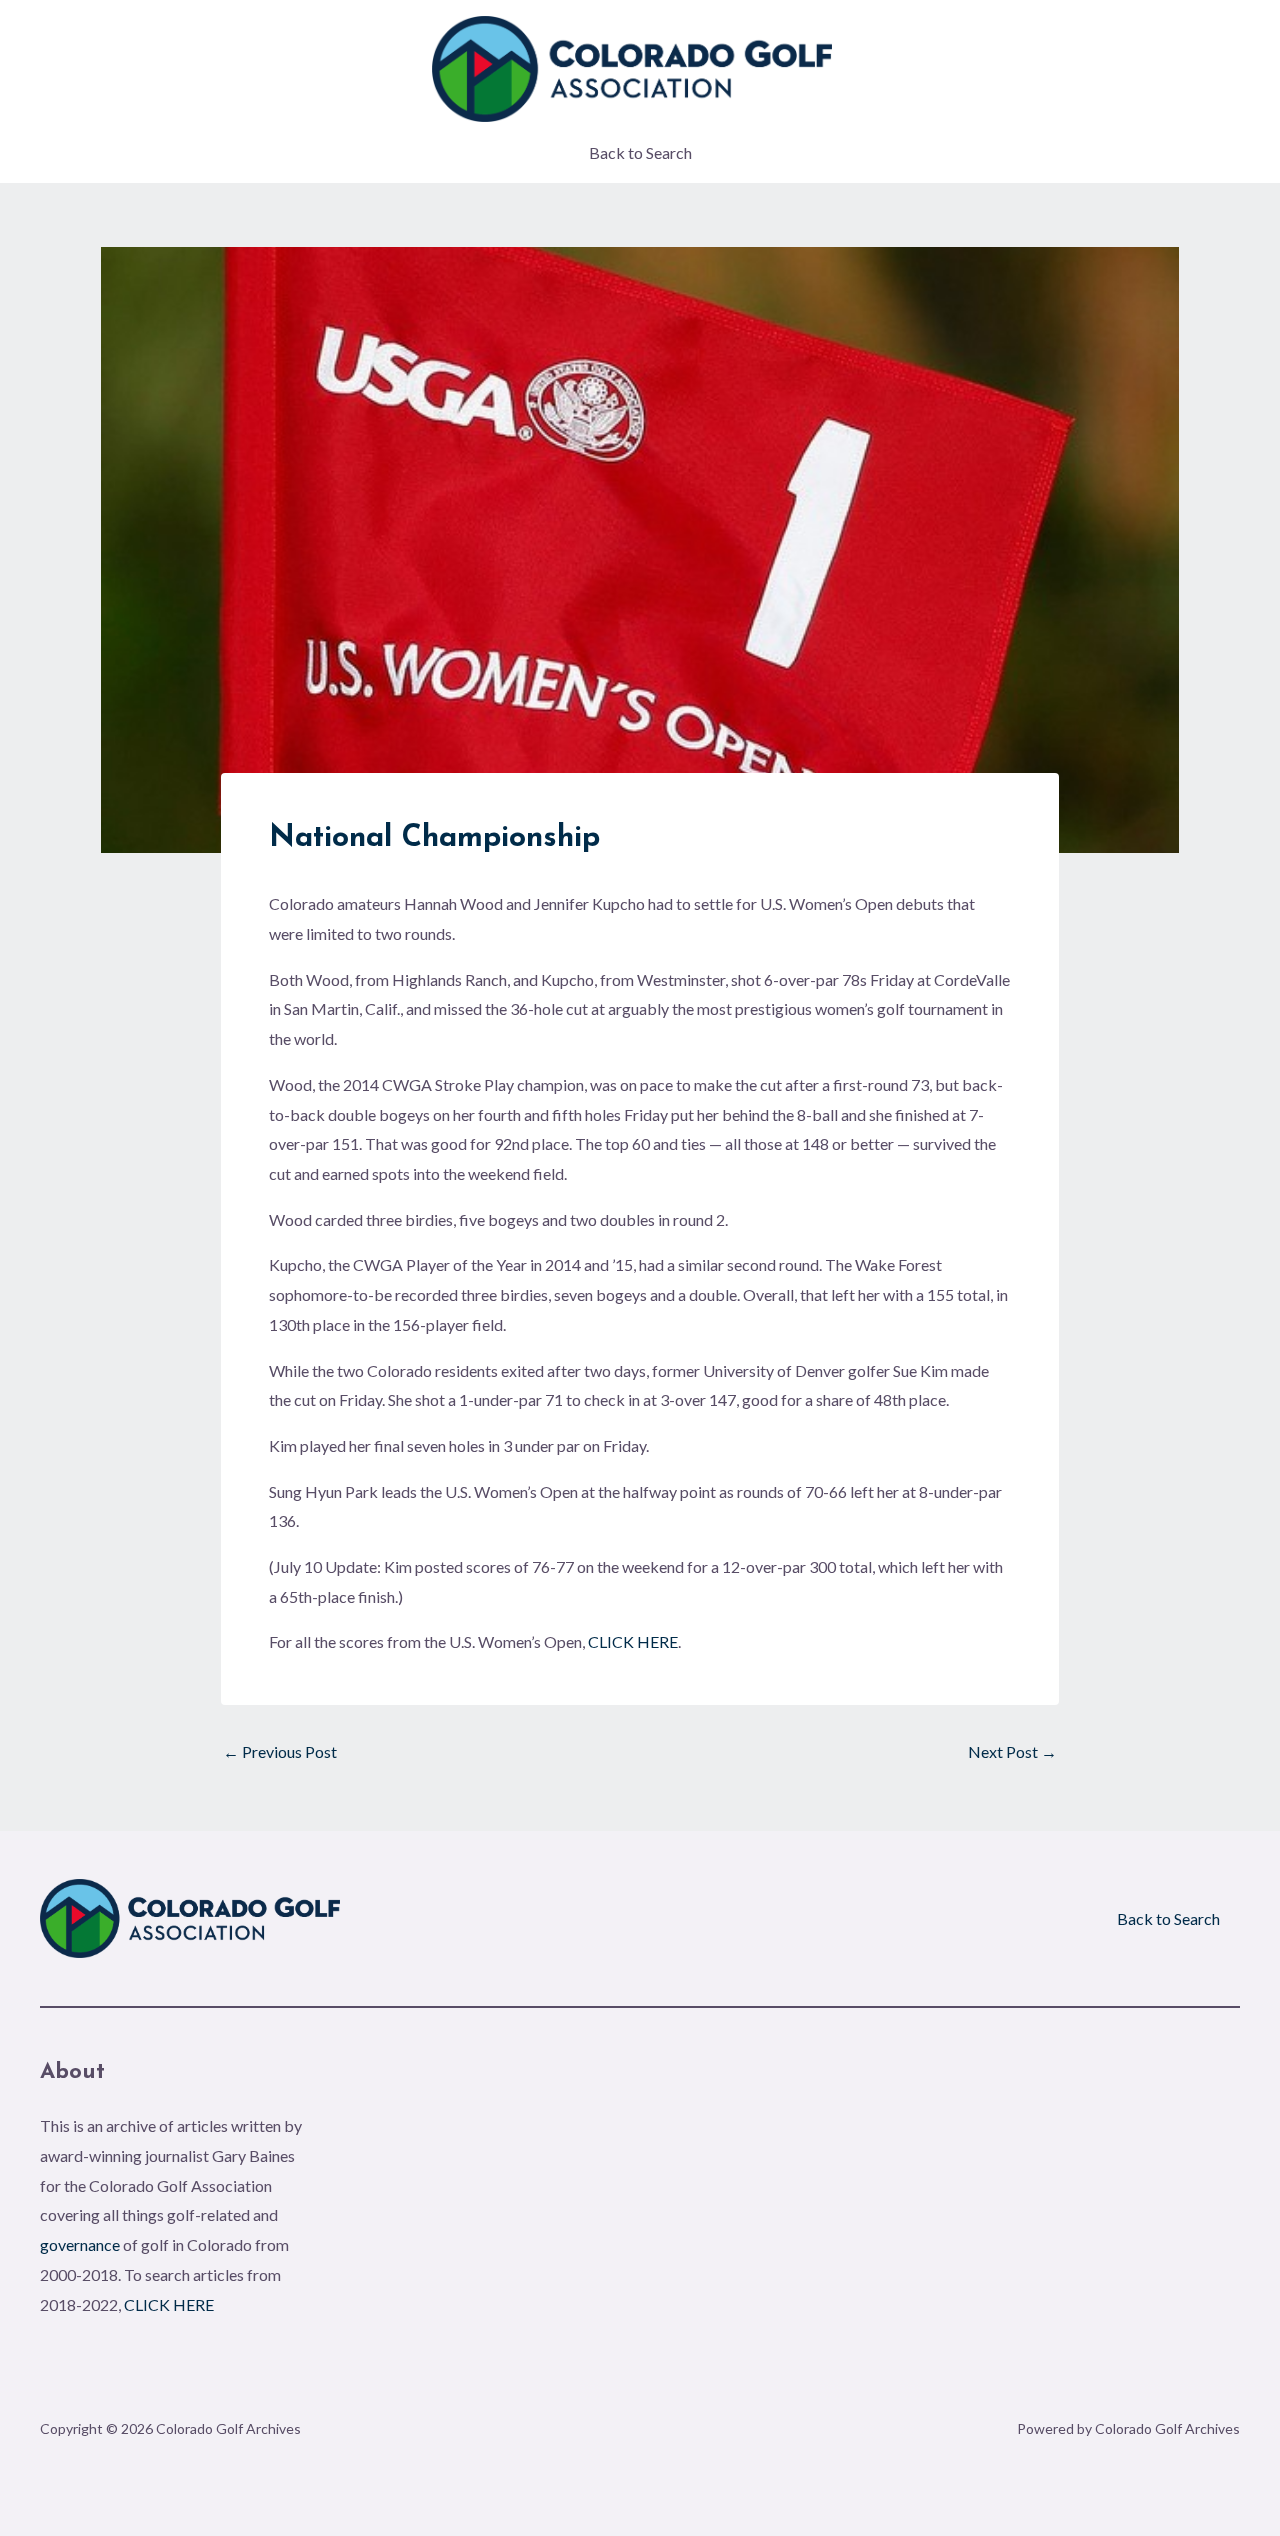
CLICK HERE (633, 1641)
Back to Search (640, 152)
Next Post (1012, 1752)
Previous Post (280, 1752)
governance (80, 2244)
